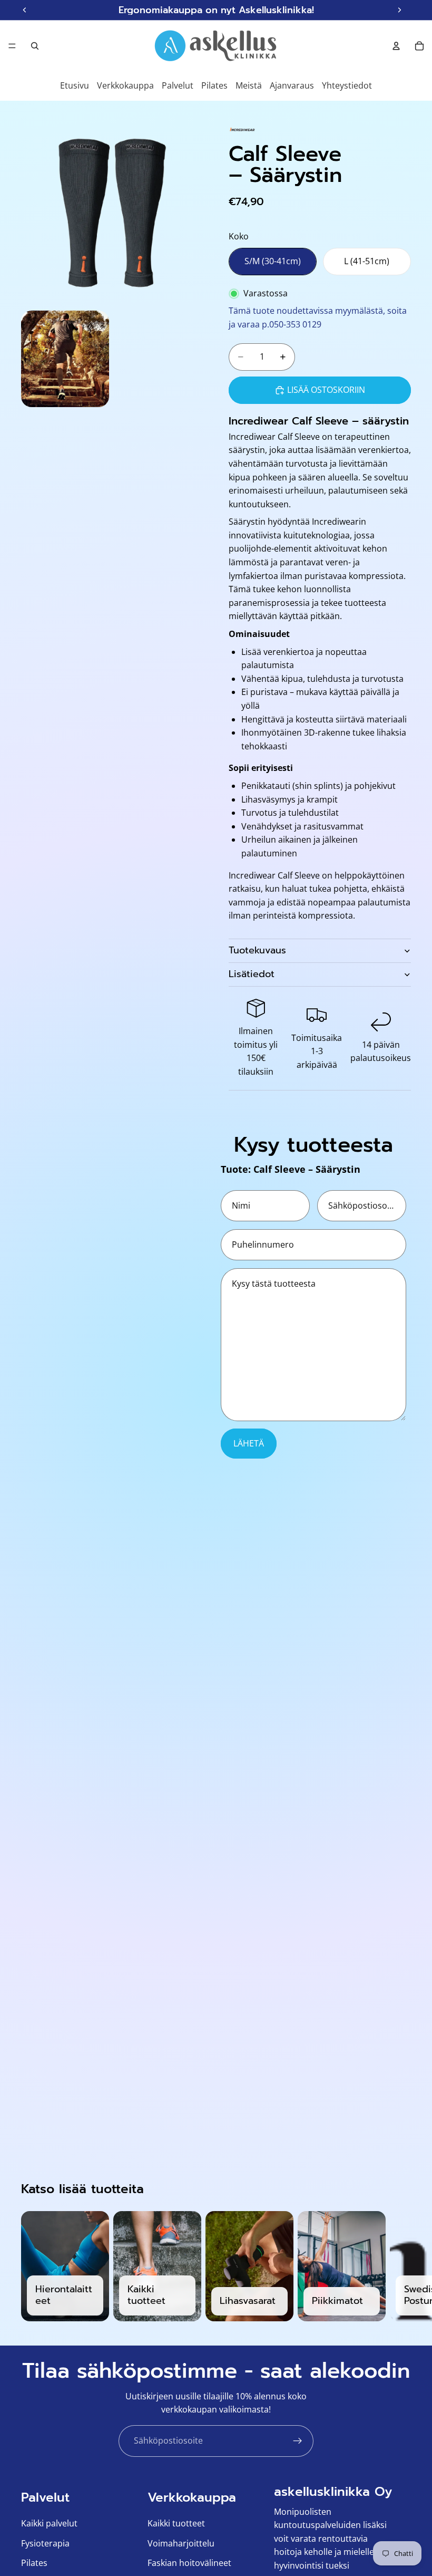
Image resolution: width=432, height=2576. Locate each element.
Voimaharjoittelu (181, 2543)
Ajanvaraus (292, 85)
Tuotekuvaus (257, 950)
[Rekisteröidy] (298, 2441)
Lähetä (249, 1443)
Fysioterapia (45, 2543)
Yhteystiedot (347, 85)
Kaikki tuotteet (176, 2523)
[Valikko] (12, 46)
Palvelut (178, 85)
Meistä (249, 85)
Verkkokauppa (125, 85)
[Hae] (35, 46)
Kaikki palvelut (49, 2523)
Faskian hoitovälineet (189, 2563)
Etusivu (75, 85)
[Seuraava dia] (399, 2266)
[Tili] (396, 46)
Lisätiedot (252, 974)
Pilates (214, 85)
